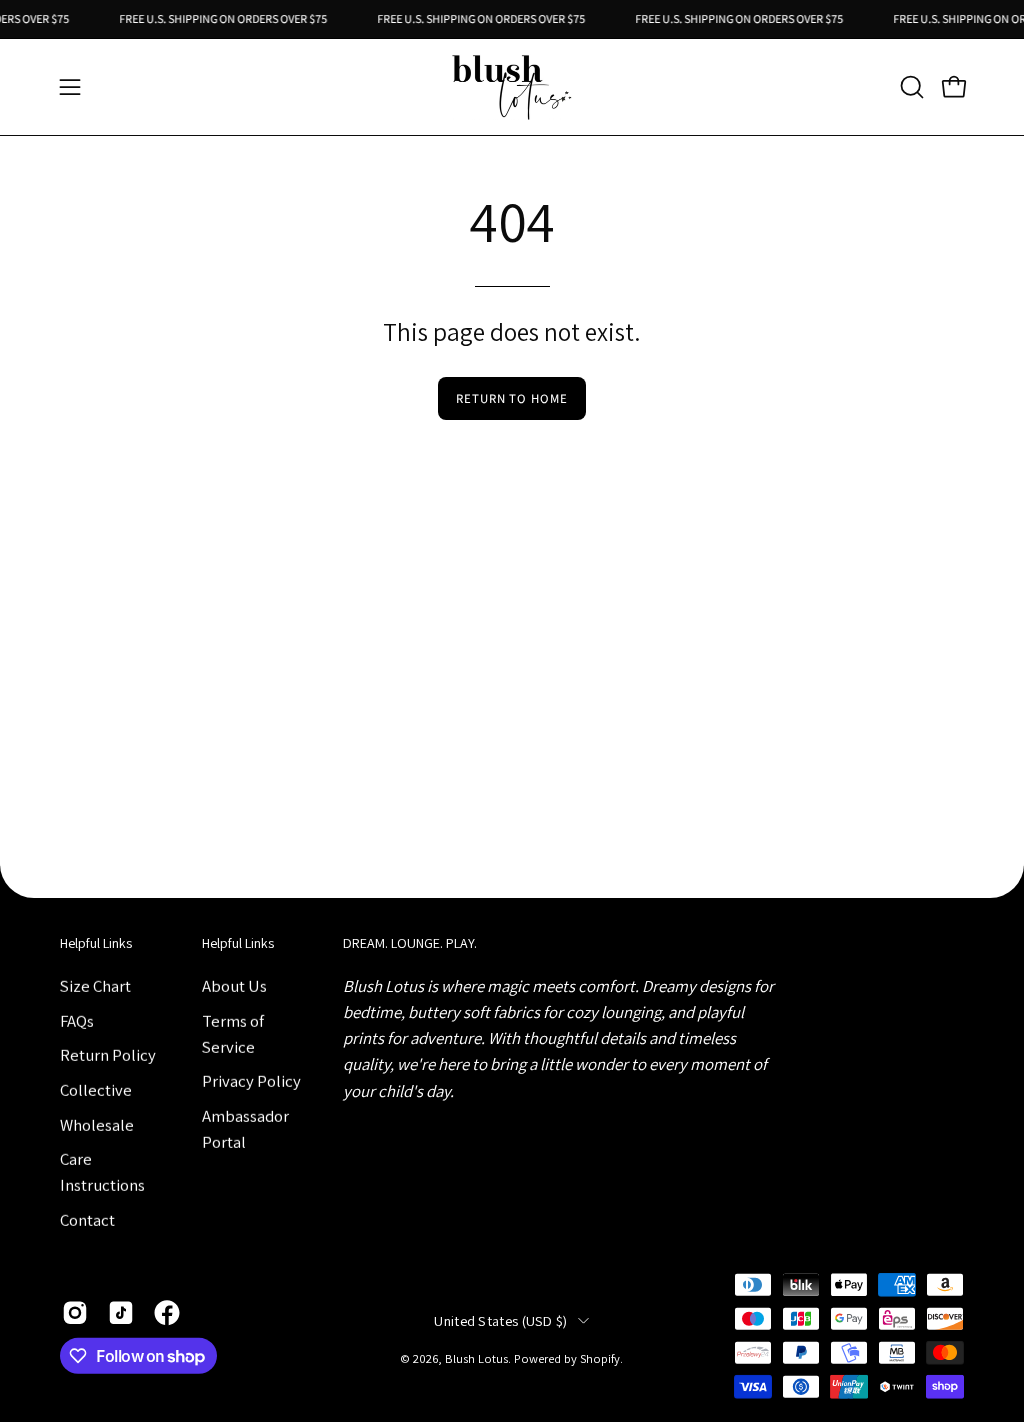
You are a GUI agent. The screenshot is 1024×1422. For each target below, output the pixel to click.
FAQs (77, 1020)
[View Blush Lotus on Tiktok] (121, 1313)
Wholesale (97, 1124)
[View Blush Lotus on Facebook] (167, 1313)
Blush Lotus (476, 1357)
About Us (234, 985)
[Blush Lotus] (512, 87)
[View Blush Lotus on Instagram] (75, 1313)
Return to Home (512, 398)
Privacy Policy (251, 1081)
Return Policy (108, 1055)
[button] (910, 87)
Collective (96, 1089)
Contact (87, 1219)
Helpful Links (96, 943)
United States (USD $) (500, 1320)
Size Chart (95, 985)
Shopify (600, 1357)
